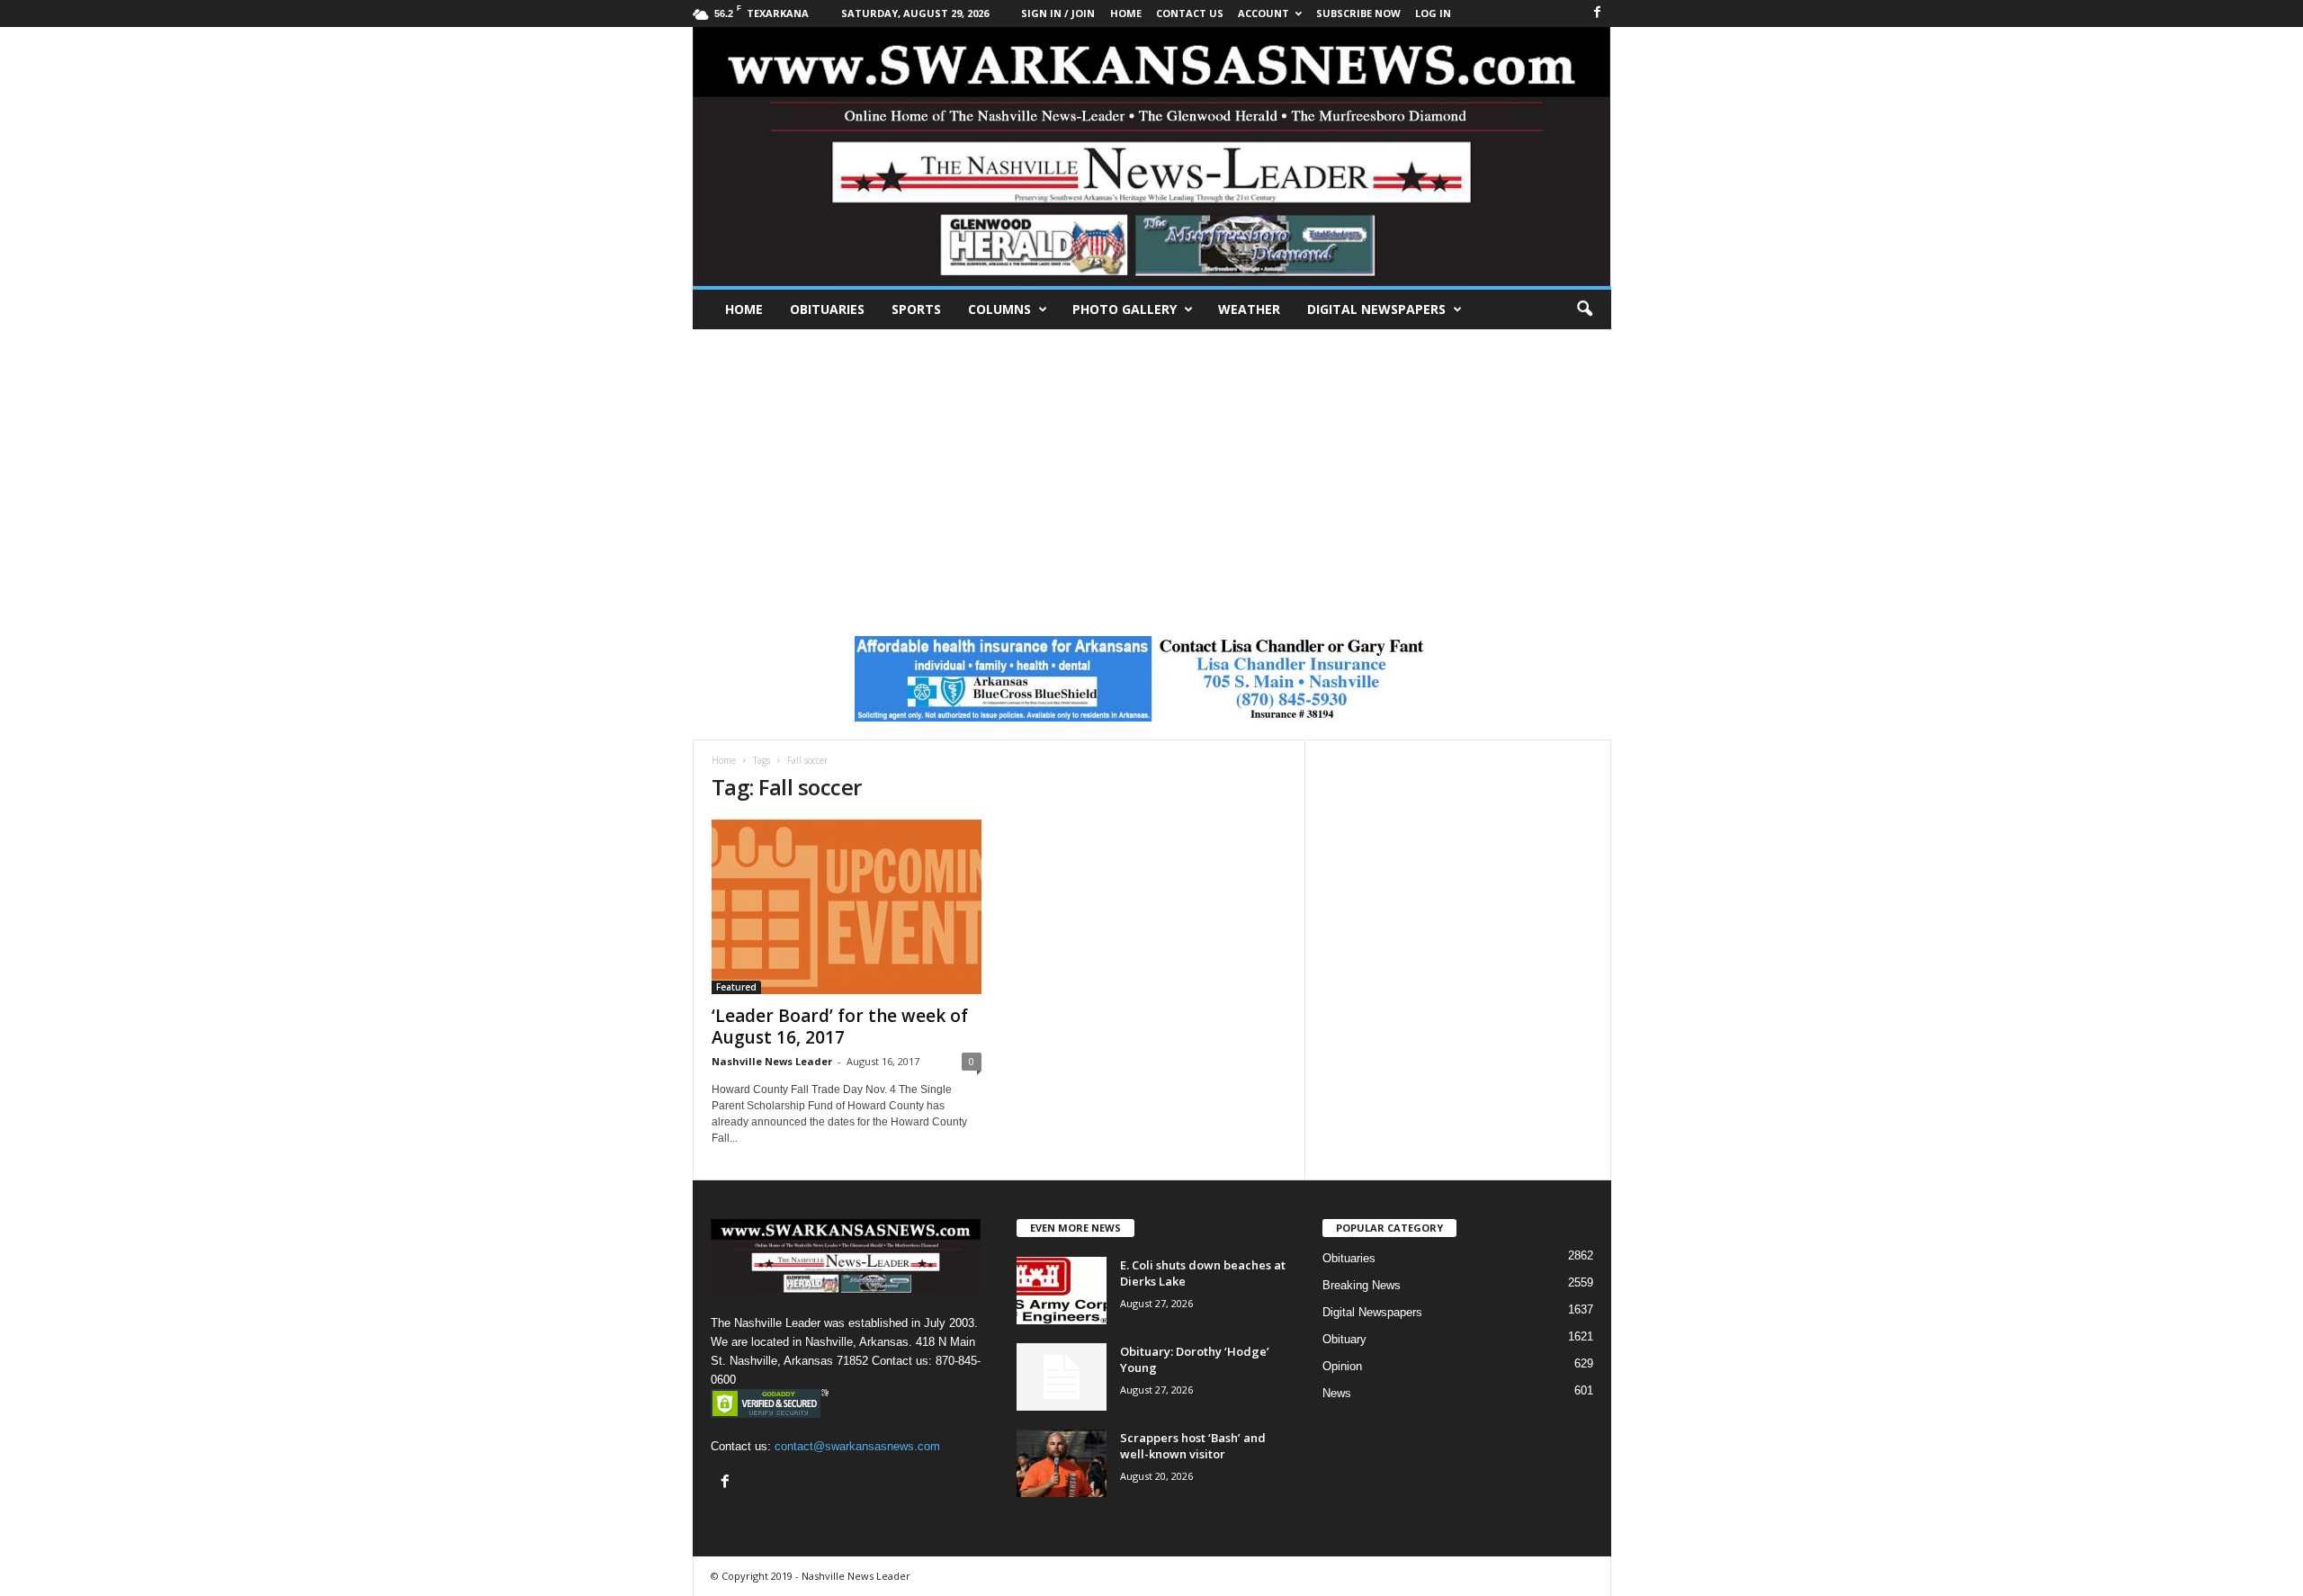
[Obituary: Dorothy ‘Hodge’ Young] (1062, 1377)
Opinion (1342, 1366)
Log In (1433, 13)
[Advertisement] (1151, 464)
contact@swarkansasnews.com (857, 1446)
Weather (1249, 309)
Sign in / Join (1058, 13)
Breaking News (1362, 1285)
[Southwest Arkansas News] (1152, 157)
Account (1264, 13)
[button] (1584, 309)
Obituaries (827, 309)
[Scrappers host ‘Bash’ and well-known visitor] (1062, 1463)
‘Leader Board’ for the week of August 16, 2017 (840, 1027)
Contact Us (1190, 13)
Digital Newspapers (1376, 309)
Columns (999, 309)
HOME (1126, 13)
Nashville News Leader (772, 1061)
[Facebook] (1598, 13)
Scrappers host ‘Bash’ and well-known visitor (1193, 1446)
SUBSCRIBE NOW (1358, 13)
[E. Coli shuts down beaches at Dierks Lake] (1062, 1291)
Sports (916, 309)
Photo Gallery (1125, 309)
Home (744, 309)
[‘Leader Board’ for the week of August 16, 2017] (847, 907)
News (1337, 1393)
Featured (736, 987)
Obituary (1344, 1339)
